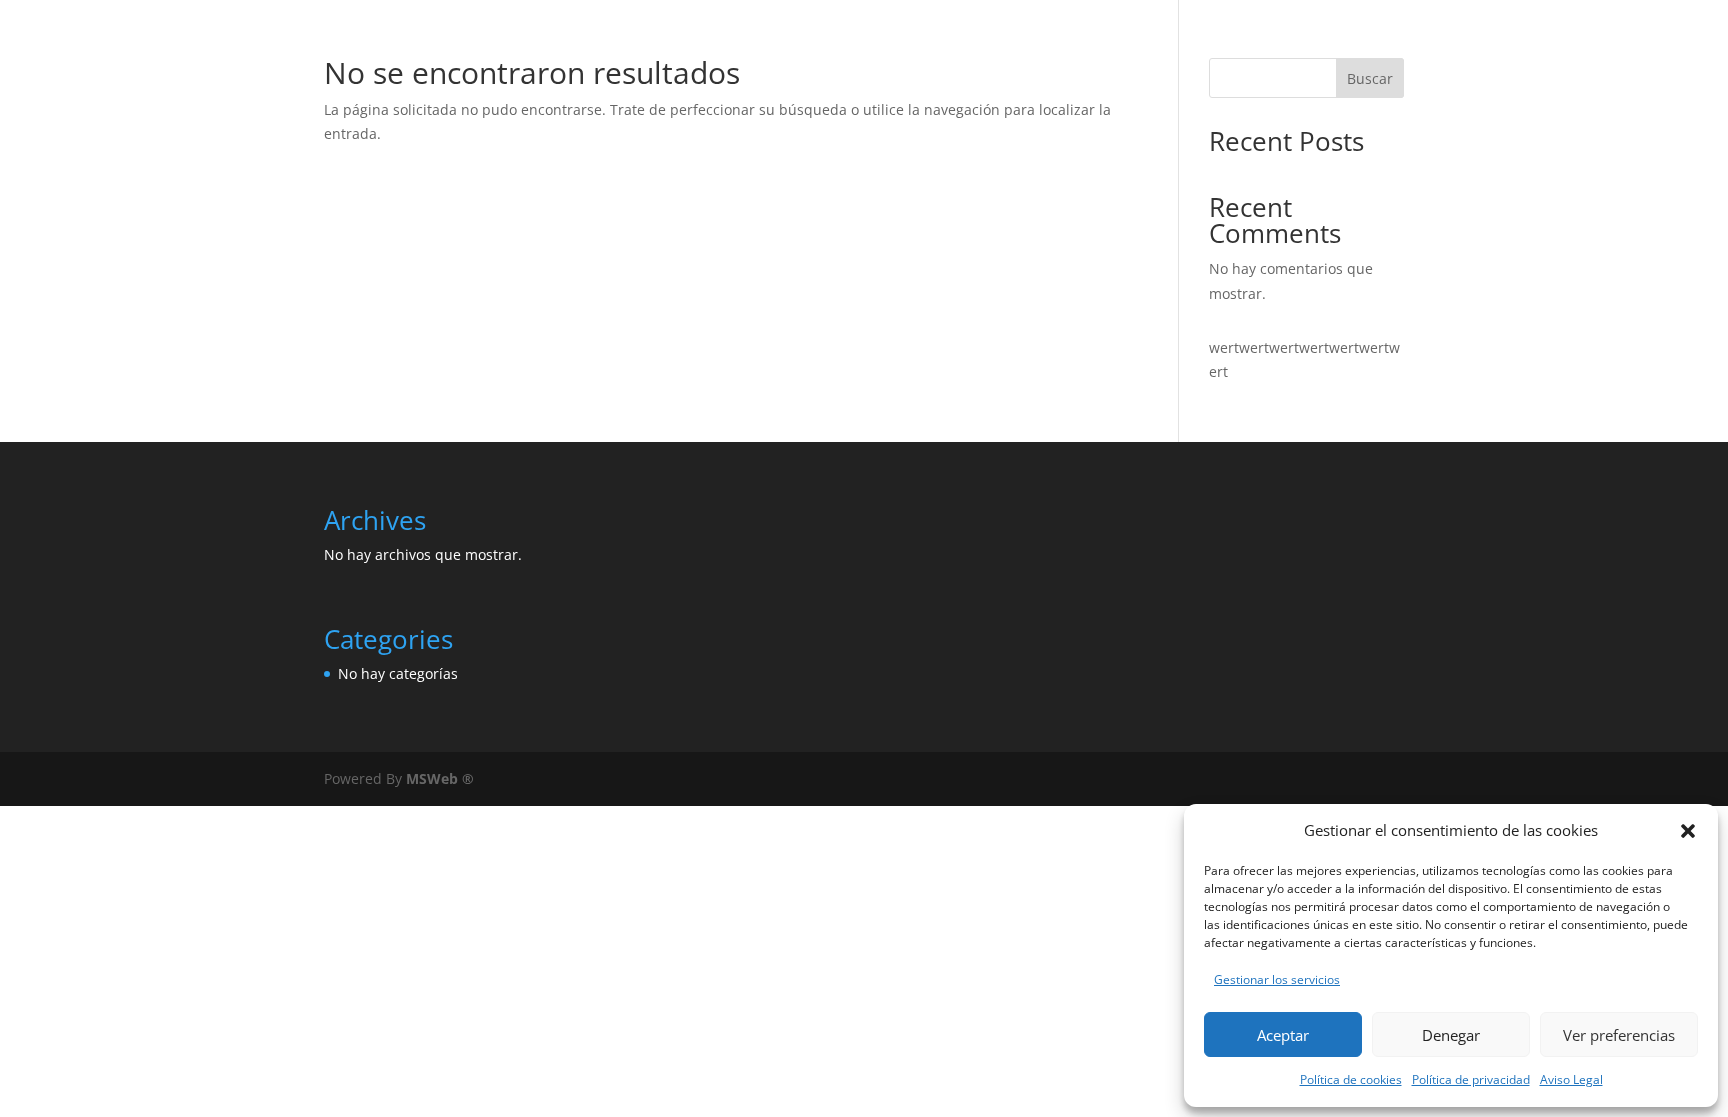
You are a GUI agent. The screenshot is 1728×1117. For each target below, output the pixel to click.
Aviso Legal (1571, 1079)
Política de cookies (1351, 1079)
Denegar (1451, 1035)
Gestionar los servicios (1277, 979)
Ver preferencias (1619, 1035)
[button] (1688, 831)
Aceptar (1283, 1035)
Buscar (1370, 78)
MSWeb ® (440, 778)
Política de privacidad (1471, 1079)
